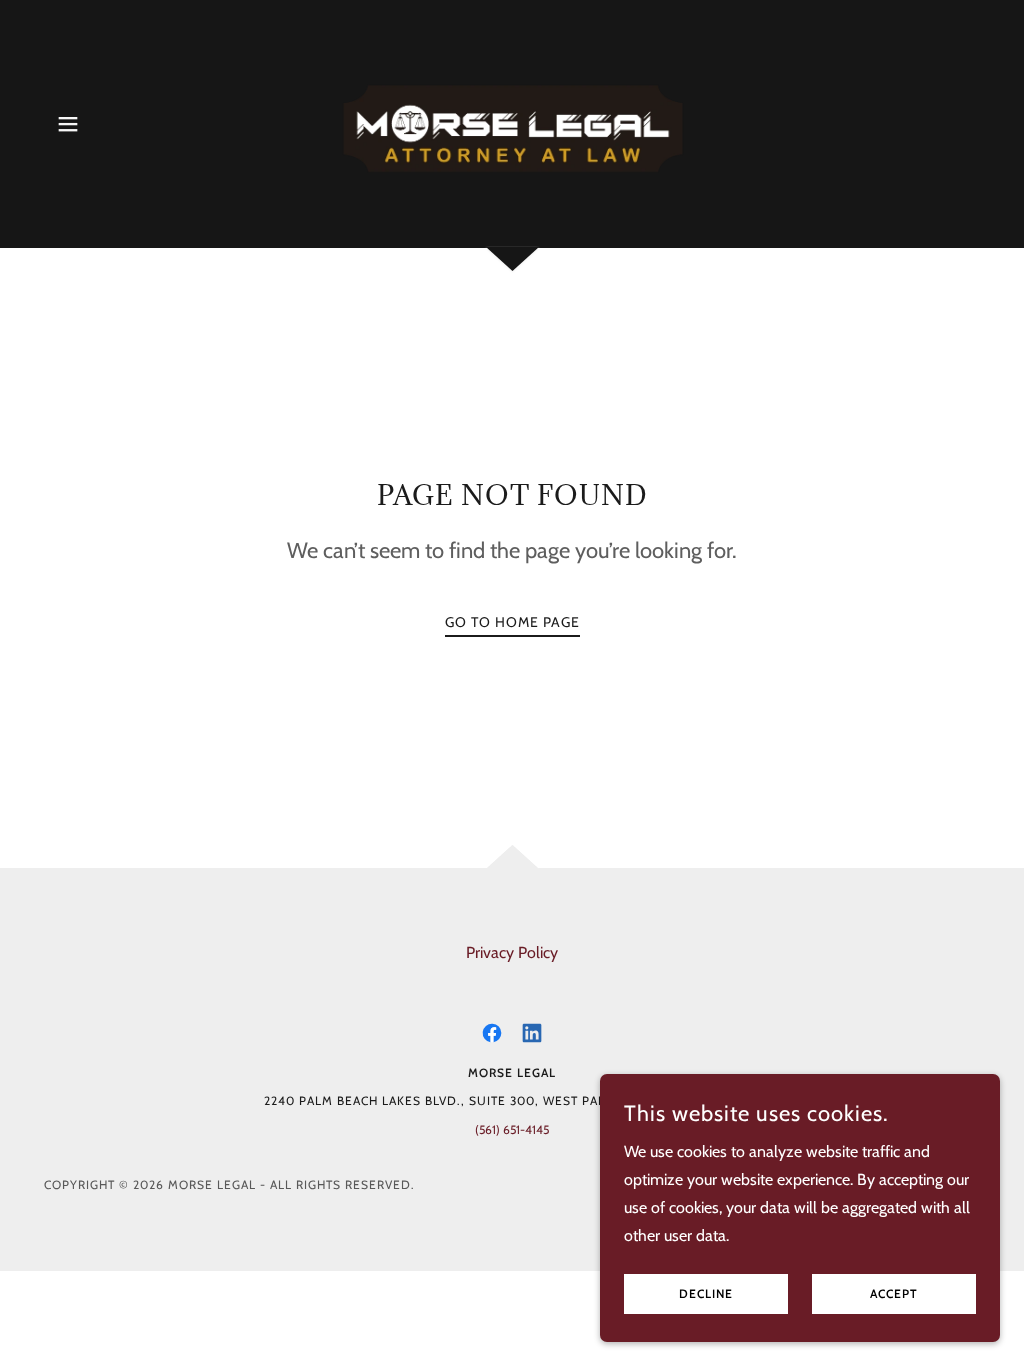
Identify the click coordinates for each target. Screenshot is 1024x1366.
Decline (706, 1294)
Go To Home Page (512, 622)
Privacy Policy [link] (512, 952)
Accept (894, 1294)
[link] (511, 122)
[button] (68, 124)
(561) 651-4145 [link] (512, 1129)
